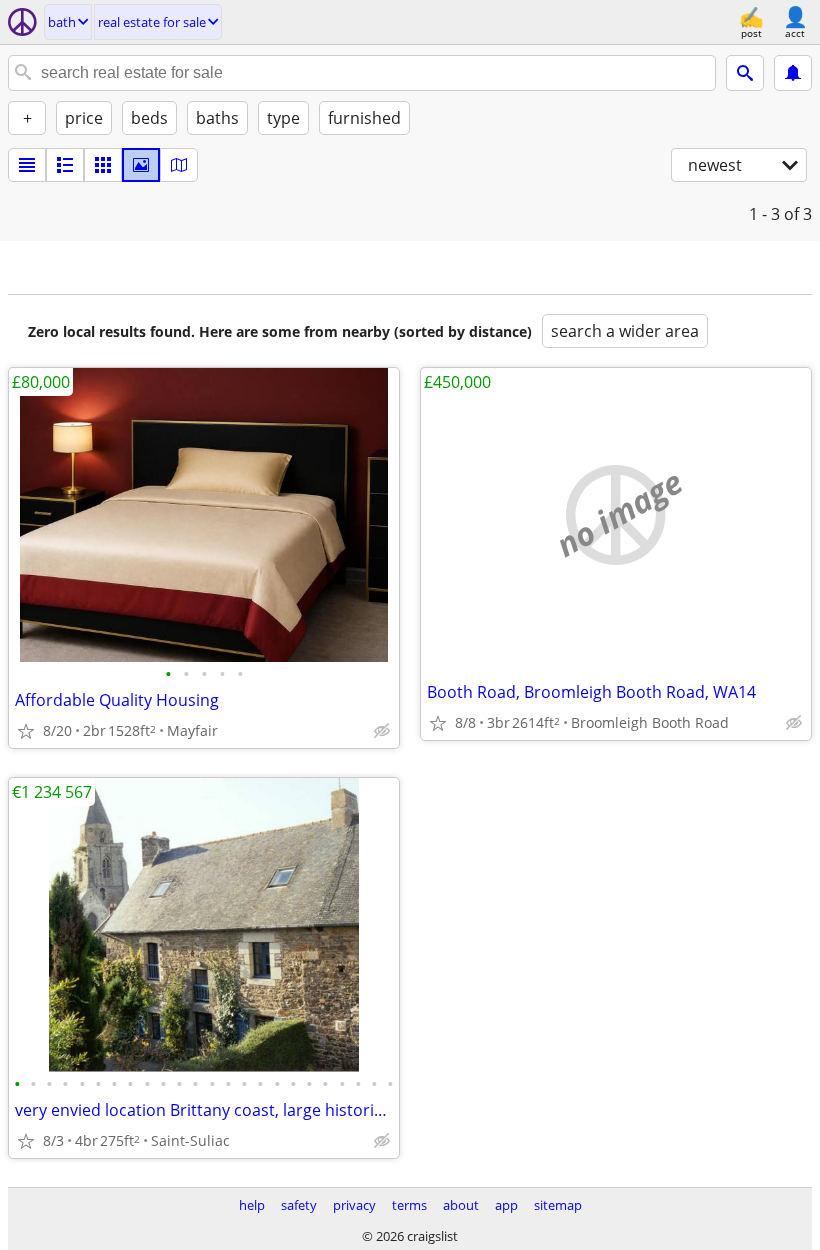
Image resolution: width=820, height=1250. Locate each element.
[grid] (103, 165)
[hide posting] (382, 731)
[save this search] (793, 73)
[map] (179, 165)
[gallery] (141, 165)
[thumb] (65, 165)
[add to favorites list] (26, 731)
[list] (27, 165)
